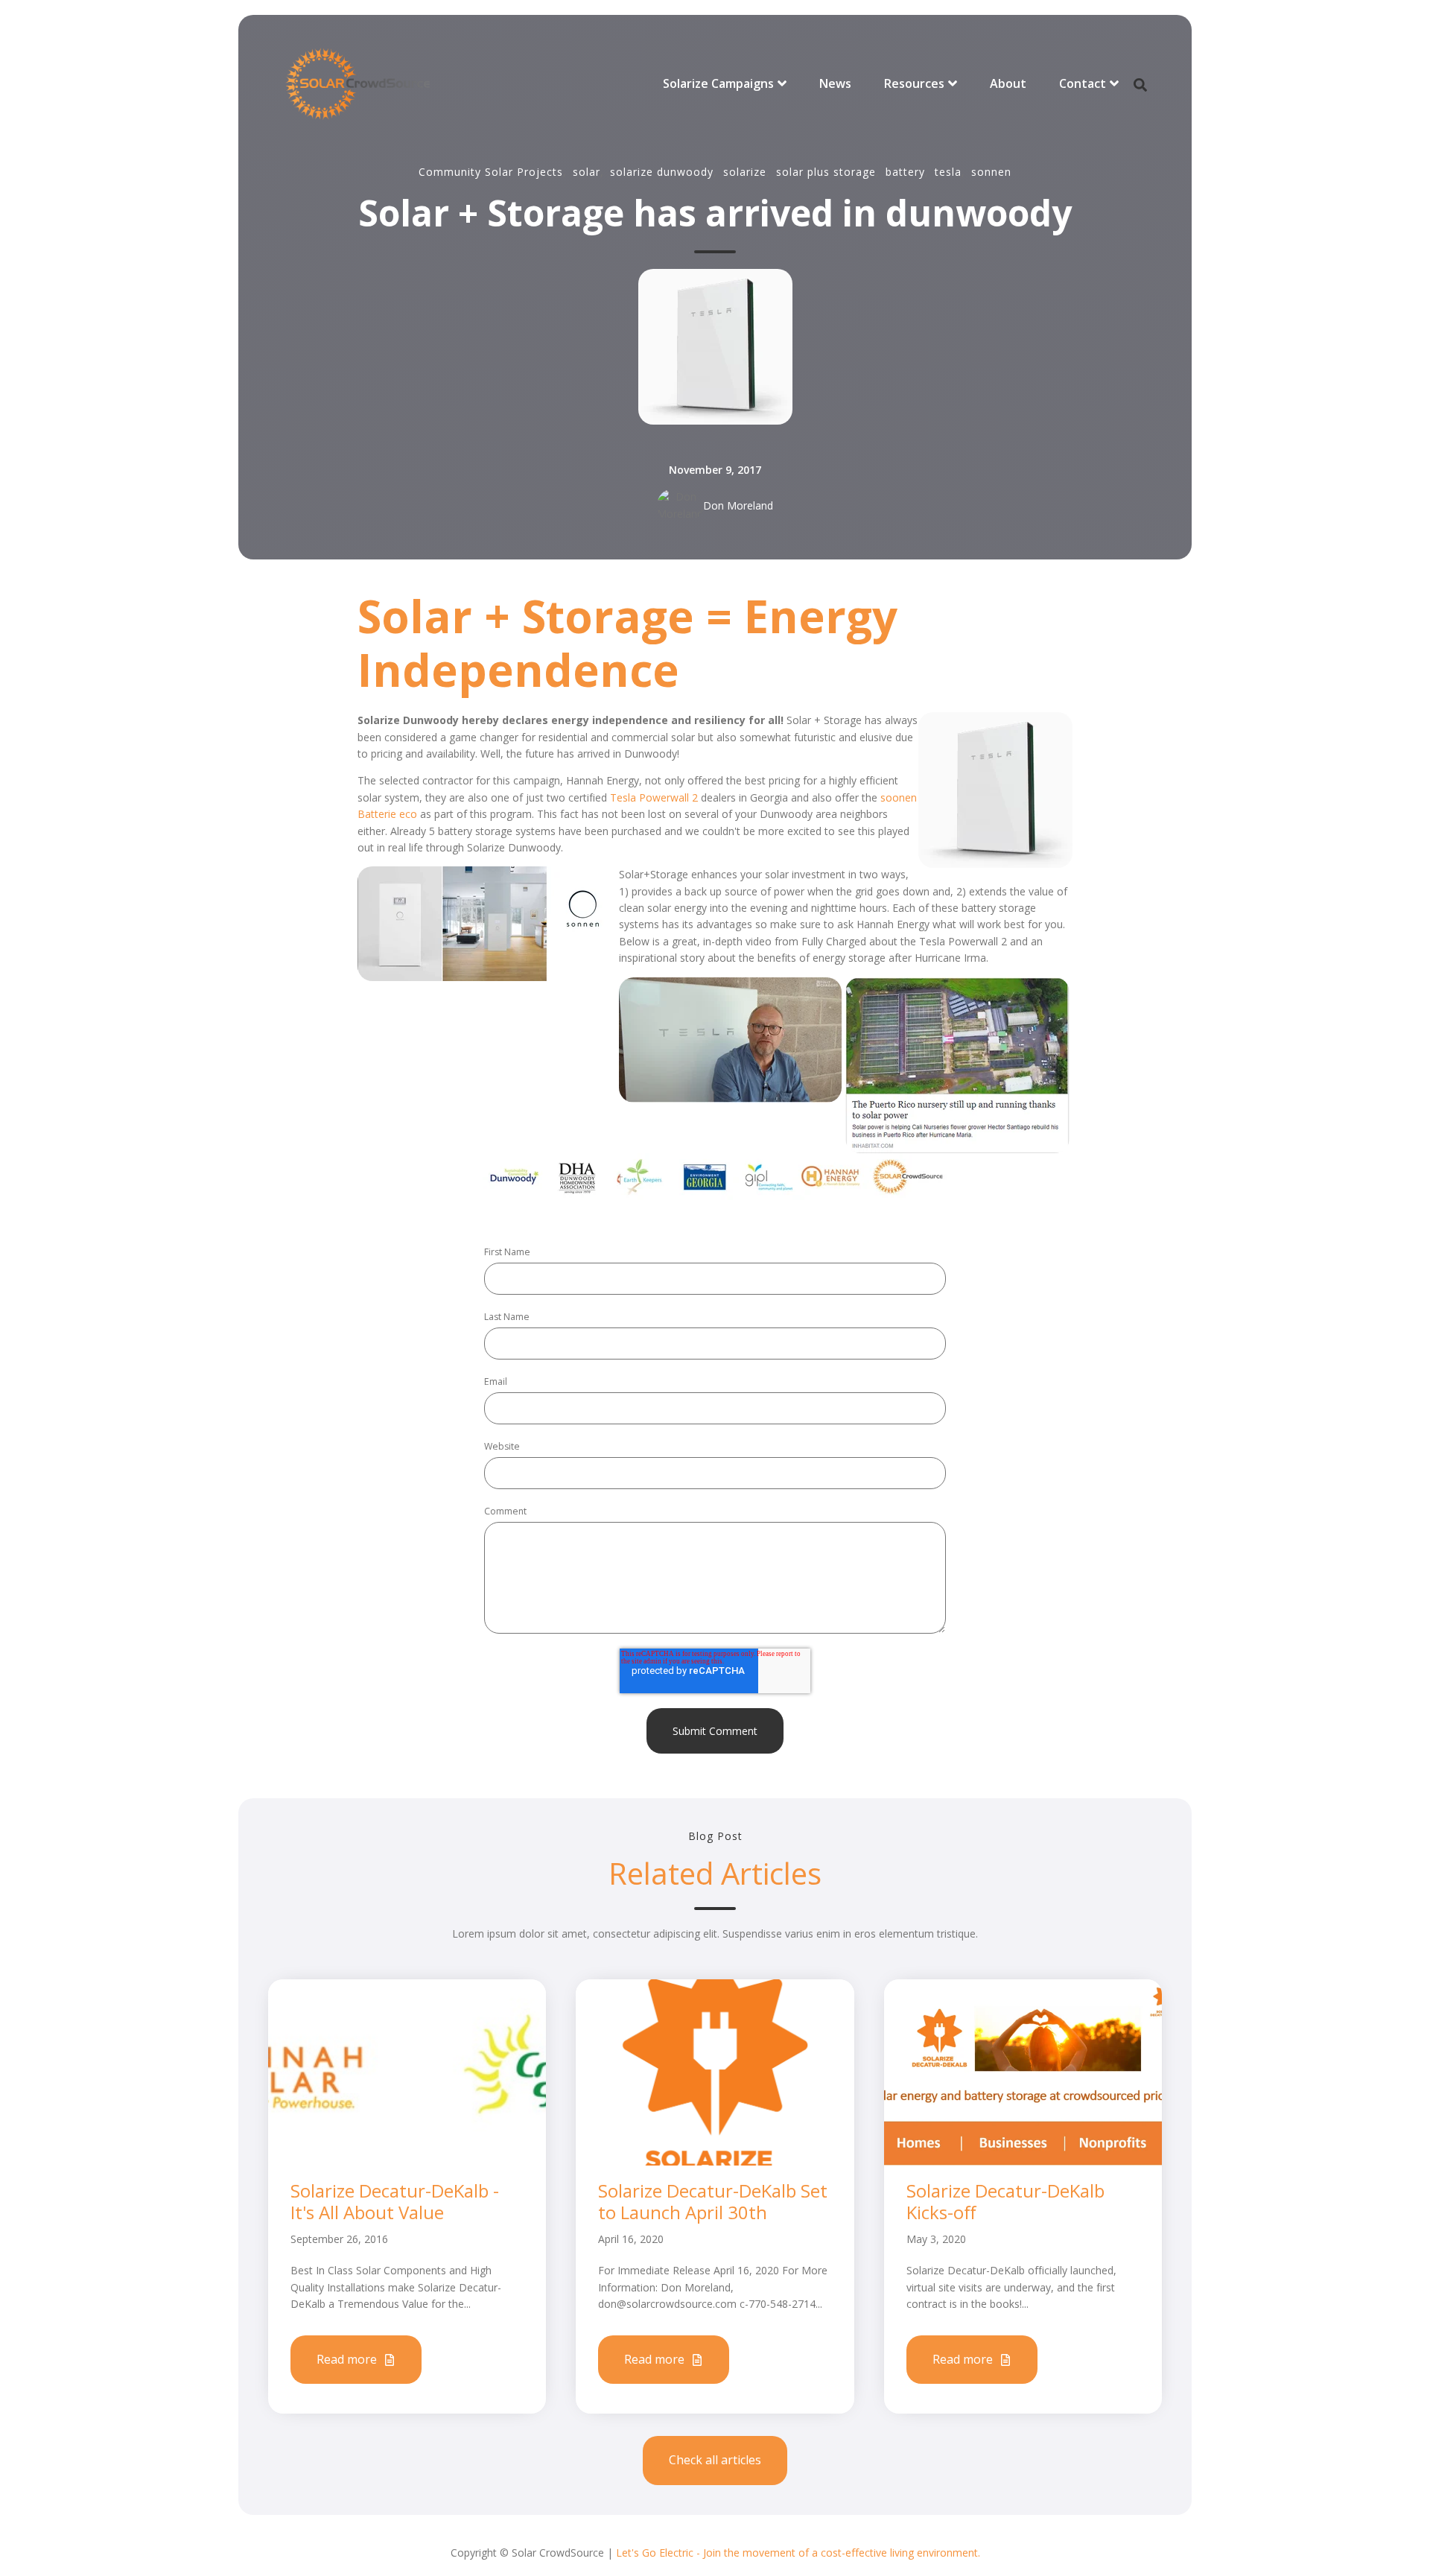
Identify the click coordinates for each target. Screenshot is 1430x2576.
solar (587, 172)
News (835, 83)
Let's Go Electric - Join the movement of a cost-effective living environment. (798, 2553)
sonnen (991, 172)
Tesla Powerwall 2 (654, 797)
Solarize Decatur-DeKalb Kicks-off (1005, 2201)
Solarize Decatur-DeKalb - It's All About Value (395, 2201)
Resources (914, 83)
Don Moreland (738, 505)
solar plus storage (826, 172)
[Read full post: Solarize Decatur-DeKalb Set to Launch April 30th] (715, 2071)
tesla (948, 172)
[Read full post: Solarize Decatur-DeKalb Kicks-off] (1023, 2071)
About (1008, 83)
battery (905, 172)
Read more (348, 2359)
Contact (1083, 83)
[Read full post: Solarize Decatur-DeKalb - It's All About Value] (407, 2071)
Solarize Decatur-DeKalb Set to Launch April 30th (713, 2201)
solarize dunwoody (662, 172)
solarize (745, 172)
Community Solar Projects (491, 172)
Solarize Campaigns (718, 83)
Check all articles (715, 2460)
